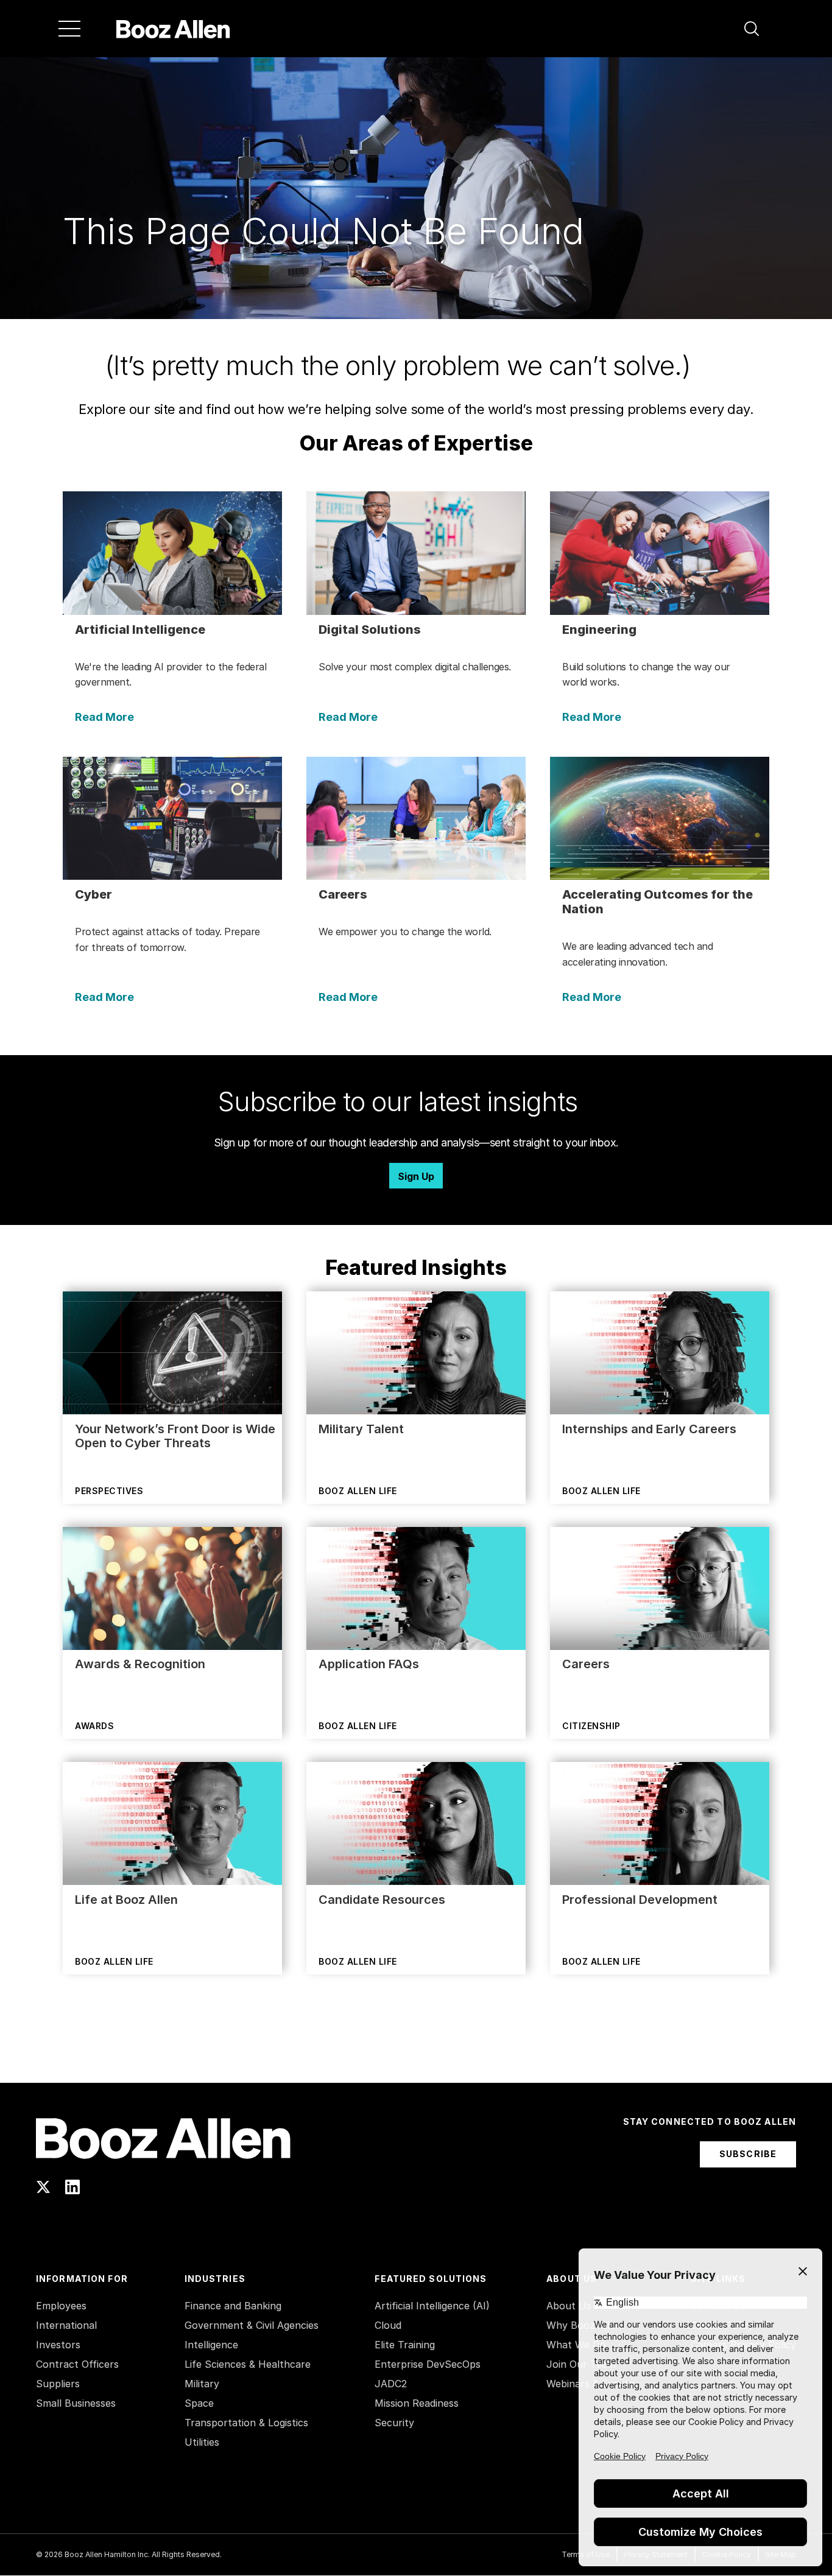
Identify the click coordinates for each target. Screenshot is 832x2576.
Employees (61, 2306)
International (66, 2325)
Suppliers (58, 2384)
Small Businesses (76, 2403)
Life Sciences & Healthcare (248, 2364)
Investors (58, 2345)
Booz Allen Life (358, 1491)
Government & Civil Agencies (252, 2325)
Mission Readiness (417, 2403)
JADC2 (391, 2384)
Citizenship (591, 1726)
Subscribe (748, 2154)
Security (394, 2423)
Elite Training (405, 2345)
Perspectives (109, 1491)
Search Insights (416, 2052)
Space (199, 2403)
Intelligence (211, 2345)
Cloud (388, 2325)
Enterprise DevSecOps (428, 2364)
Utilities (202, 2442)
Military (202, 2384)
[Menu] (69, 29)
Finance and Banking (233, 2306)
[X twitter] (43, 2187)
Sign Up (416, 1176)
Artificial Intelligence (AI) (432, 2306)
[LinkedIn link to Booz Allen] (72, 2187)
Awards (94, 1726)
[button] (752, 29)
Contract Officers (77, 2364)
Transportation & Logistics (246, 2423)
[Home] (173, 29)
